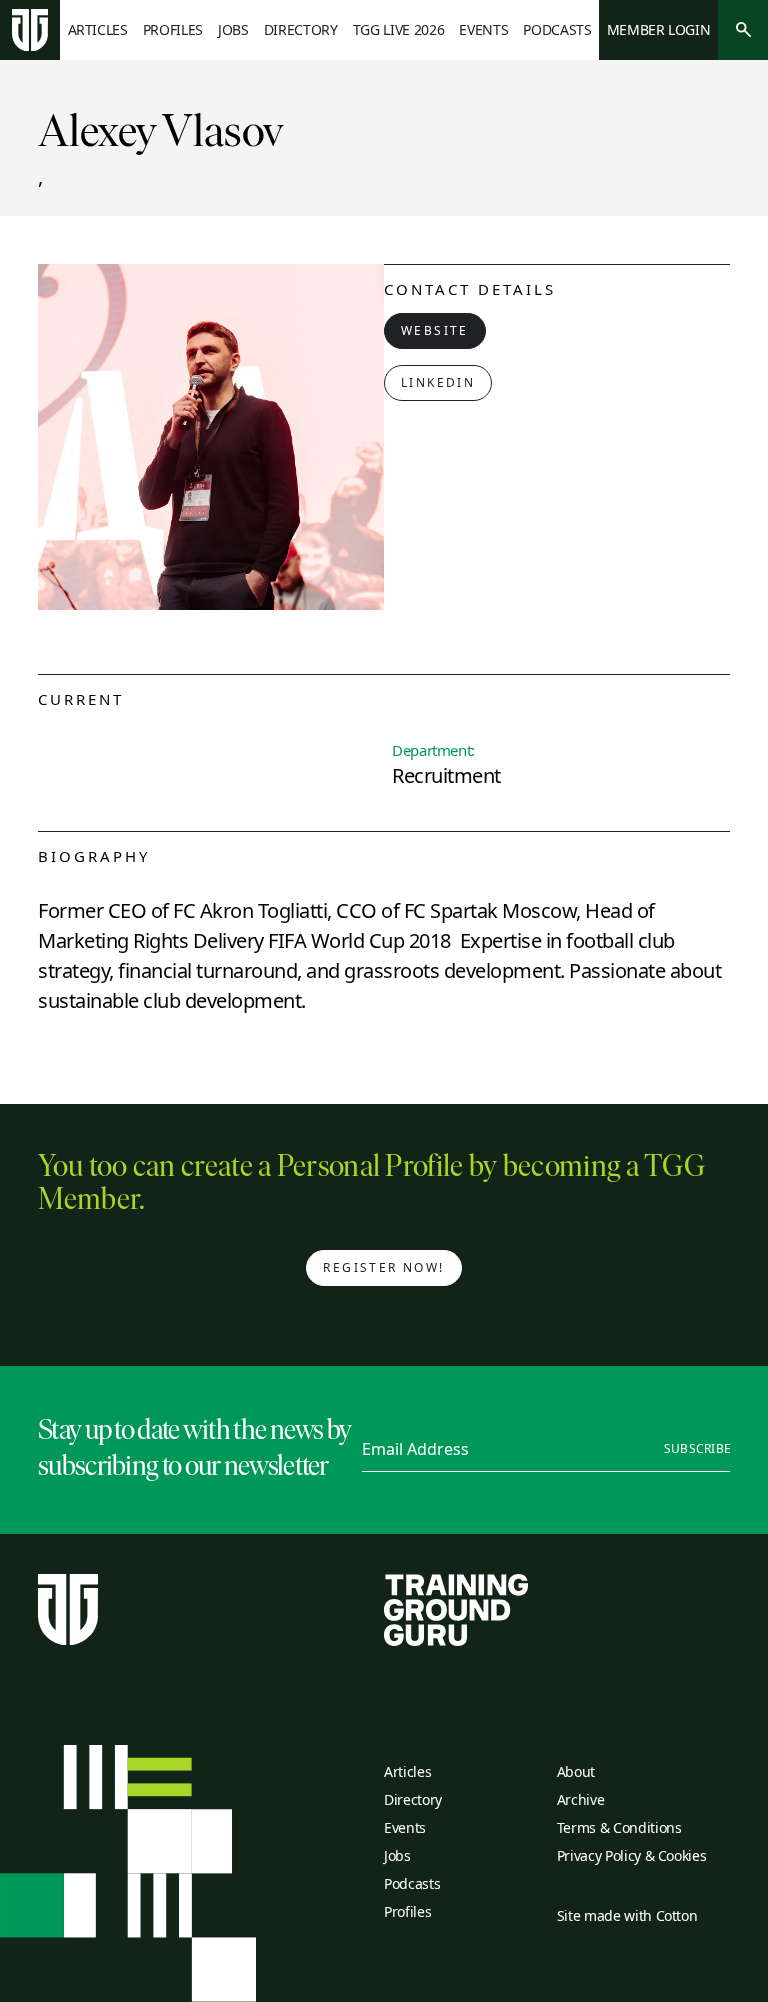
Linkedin (438, 382)
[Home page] (30, 30)
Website (435, 330)
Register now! (383, 1267)
